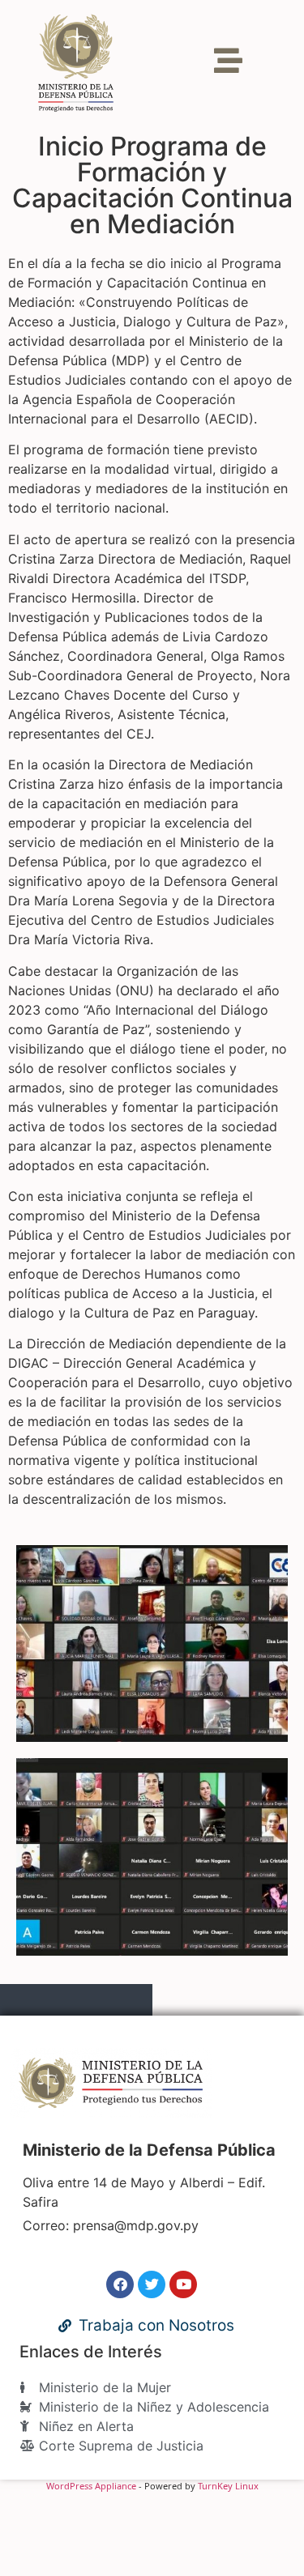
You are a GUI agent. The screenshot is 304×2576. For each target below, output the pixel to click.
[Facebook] (120, 2284)
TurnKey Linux (228, 2486)
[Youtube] (183, 2284)
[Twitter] (152, 2284)
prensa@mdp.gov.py (136, 2225)
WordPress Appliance (91, 2486)
